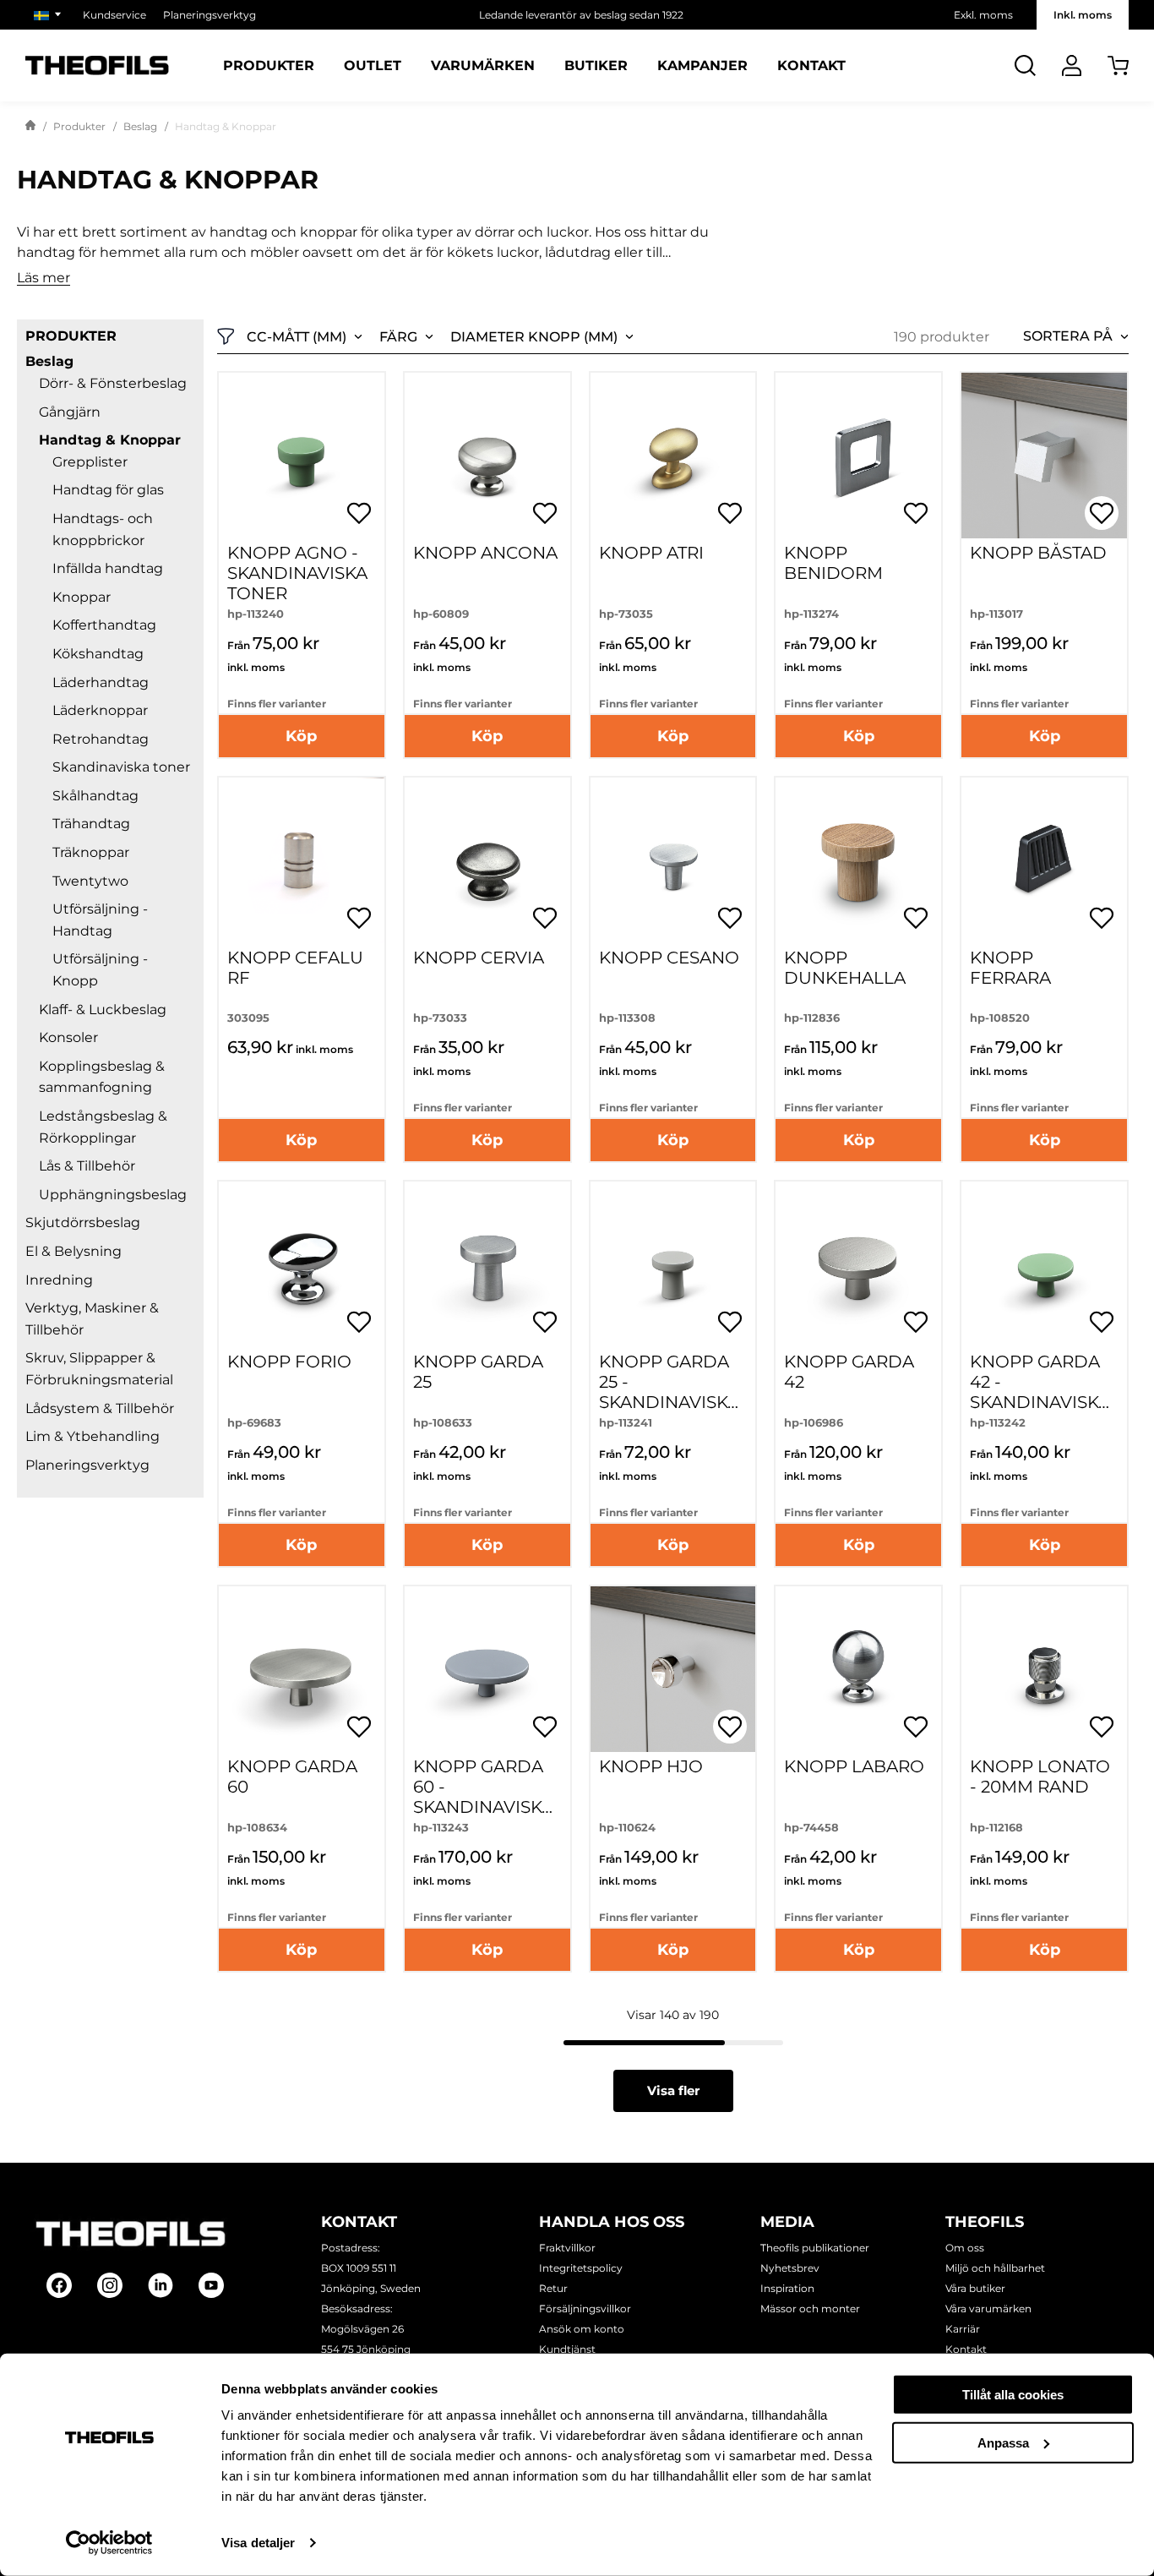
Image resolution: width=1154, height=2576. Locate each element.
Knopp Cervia (479, 958)
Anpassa (1003, 2442)
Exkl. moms (983, 15)
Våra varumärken (988, 2309)
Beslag (140, 126)
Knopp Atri (651, 553)
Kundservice (114, 15)
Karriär (963, 2329)
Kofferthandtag (104, 625)
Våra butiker (975, 2288)
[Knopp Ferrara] (1044, 860)
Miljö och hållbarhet (995, 2268)
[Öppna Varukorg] (1118, 65)
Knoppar (82, 597)
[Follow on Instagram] (110, 2285)
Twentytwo (90, 881)
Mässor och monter (810, 2309)
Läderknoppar (100, 710)
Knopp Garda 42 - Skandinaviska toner (1040, 1392)
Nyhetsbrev (790, 2268)
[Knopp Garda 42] (858, 1264)
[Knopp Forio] (302, 1264)
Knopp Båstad (1038, 553)
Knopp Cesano (669, 958)
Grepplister (90, 462)
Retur (553, 2288)
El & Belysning (73, 1251)
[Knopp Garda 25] (487, 1264)
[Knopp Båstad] (1044, 456)
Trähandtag (91, 824)
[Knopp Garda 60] (302, 1669)
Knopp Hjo (651, 1766)
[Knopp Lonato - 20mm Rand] (1044, 1669)
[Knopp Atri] (673, 456)
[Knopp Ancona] (487, 456)
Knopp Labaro (854, 1766)
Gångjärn (70, 412)
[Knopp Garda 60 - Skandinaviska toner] (487, 1669)
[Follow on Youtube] (211, 2285)
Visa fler (673, 2090)
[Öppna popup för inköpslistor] (359, 513)
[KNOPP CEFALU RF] (302, 860)
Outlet (373, 66)
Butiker (596, 66)
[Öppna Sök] (1025, 65)
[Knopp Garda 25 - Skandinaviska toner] (673, 1264)
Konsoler (68, 1037)
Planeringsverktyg (210, 15)
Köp (301, 736)
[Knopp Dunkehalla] (858, 860)
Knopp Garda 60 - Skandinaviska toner (483, 1797)
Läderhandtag (101, 682)
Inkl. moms (1083, 15)
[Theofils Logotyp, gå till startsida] (97, 65)
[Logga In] (1072, 65)
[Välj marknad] (50, 15)
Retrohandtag (101, 739)
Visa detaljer (258, 2543)
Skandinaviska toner (121, 767)
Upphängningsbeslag (113, 1195)
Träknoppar (91, 852)
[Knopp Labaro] (858, 1669)
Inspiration (787, 2288)
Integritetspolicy (581, 2268)
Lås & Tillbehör (87, 1166)
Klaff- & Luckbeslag (103, 1010)
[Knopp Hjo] (673, 1669)
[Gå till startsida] (30, 127)
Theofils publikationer (815, 2248)
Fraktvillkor (567, 2248)
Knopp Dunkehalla (845, 968)
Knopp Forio (289, 1362)
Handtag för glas (108, 490)
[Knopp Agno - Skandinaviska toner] (302, 456)
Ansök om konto (582, 2329)
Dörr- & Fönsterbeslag (113, 383)
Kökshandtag (98, 654)
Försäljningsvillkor (585, 2309)
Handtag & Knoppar (110, 440)
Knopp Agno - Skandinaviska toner (297, 573)
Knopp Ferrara (1010, 968)
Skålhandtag (95, 796)
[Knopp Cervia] (487, 860)
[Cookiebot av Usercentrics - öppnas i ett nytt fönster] (109, 2543)
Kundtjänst (567, 2349)
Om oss (965, 2248)
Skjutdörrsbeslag (83, 1223)
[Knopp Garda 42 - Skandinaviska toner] (1044, 1264)
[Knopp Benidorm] (858, 456)
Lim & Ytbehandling (93, 1436)
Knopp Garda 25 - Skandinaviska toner (669, 1392)
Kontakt (811, 66)
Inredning (59, 1280)
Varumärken (483, 66)
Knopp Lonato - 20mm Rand (1040, 1776)
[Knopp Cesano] (673, 860)
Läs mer (44, 278)
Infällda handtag (108, 568)
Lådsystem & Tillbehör (100, 1408)
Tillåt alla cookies (1013, 2395)
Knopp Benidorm (833, 563)
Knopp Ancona (485, 553)
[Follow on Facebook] (59, 2285)
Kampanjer (702, 66)
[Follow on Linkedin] (161, 2285)
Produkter (269, 66)
